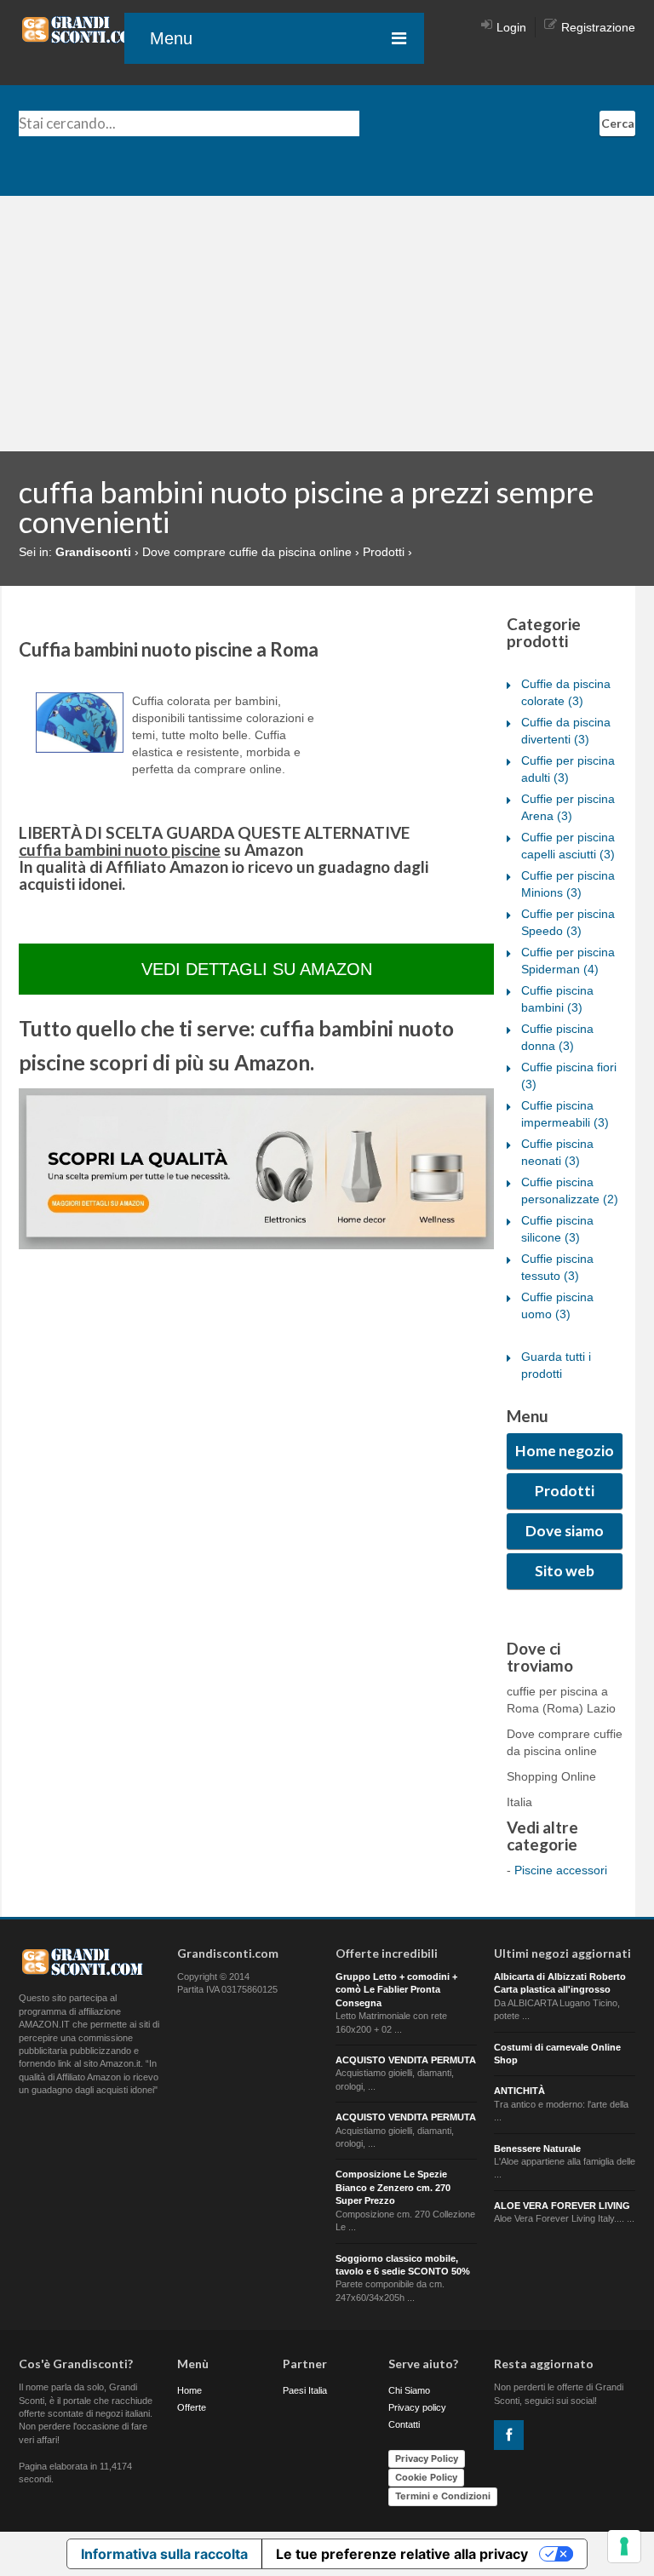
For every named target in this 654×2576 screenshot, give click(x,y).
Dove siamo (565, 1531)
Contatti (404, 2424)
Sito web (565, 1571)
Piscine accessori (561, 1870)
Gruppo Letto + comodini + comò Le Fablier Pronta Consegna (396, 1990)
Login (511, 27)
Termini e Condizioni (443, 2496)
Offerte (192, 2407)
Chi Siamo (409, 2390)
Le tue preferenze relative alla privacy (402, 2554)
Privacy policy (417, 2407)
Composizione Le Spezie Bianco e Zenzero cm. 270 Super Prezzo (393, 2187)
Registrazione (598, 27)
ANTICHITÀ (519, 2091)
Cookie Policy (426, 2477)
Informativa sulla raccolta (164, 2554)
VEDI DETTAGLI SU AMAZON (257, 969)
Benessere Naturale (537, 2149)
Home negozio (565, 1451)
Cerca (618, 123)
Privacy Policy (427, 2458)
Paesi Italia (305, 2390)
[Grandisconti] (83, 29)
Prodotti (565, 1491)
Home (189, 2390)
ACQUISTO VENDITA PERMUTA (406, 2060)
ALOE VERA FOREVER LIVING (562, 2206)
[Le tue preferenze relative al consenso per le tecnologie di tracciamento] (624, 2546)
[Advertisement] (327, 324)
